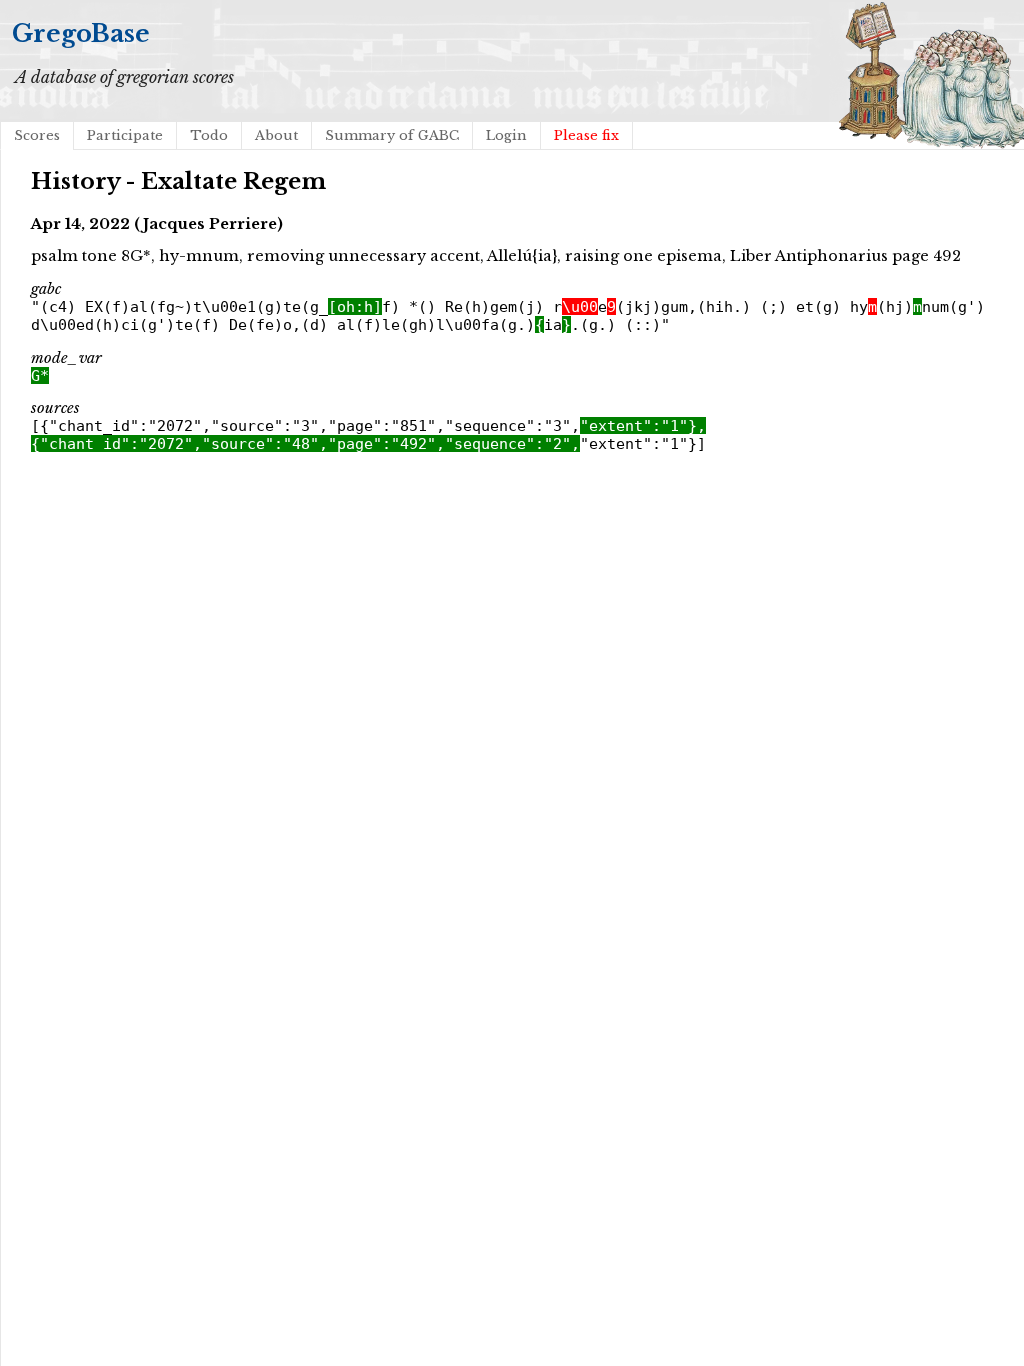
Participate (125, 135)
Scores (37, 135)
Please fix (586, 135)
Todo (209, 135)
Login (506, 135)
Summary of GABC (392, 135)
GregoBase (81, 33)
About (276, 135)
